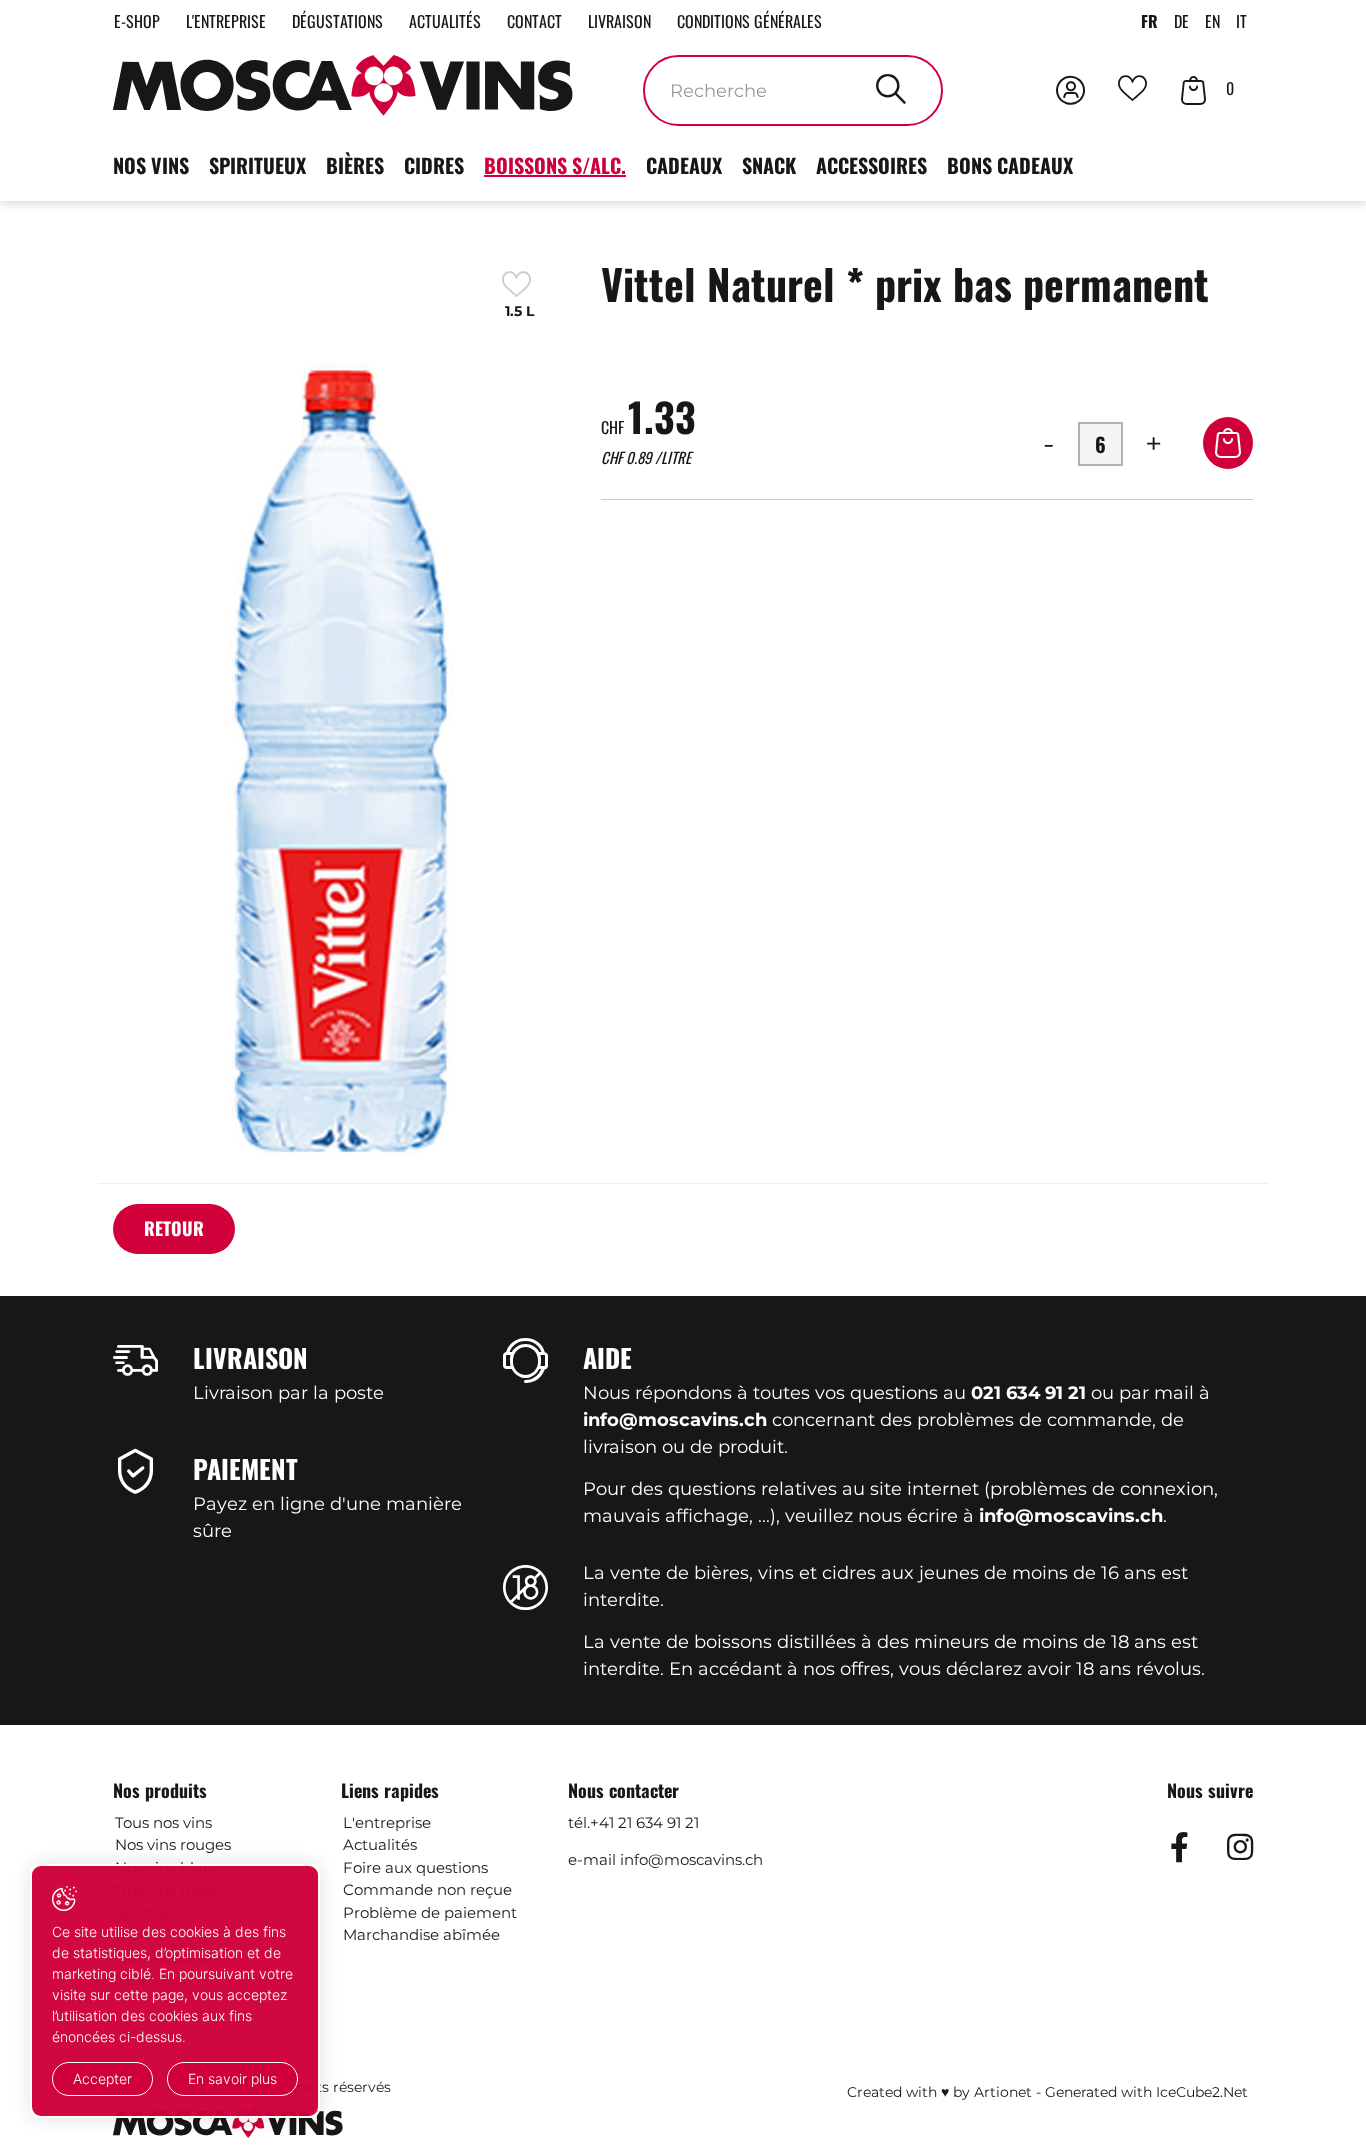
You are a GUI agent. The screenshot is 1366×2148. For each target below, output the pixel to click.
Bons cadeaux (1010, 165)
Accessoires (871, 165)
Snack (769, 165)
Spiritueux (257, 165)
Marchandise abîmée (421, 1934)
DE (1181, 21)
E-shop (137, 21)
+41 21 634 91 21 (644, 1822)
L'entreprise (226, 21)
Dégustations (337, 21)
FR (1149, 21)
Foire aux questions (415, 1867)
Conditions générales (749, 21)
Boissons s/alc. (555, 165)
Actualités (445, 21)
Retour (174, 1228)
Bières (355, 165)
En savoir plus (232, 2078)
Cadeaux (684, 165)
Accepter (102, 2078)
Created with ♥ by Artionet (939, 2092)
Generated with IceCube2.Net (1146, 2092)
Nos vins (151, 165)
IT (1241, 21)
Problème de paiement (430, 1912)
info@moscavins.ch (691, 1859)
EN (1212, 21)
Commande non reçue (427, 1889)
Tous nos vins (163, 1822)
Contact (534, 21)
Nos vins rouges (173, 1844)
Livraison (619, 21)
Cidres (434, 165)
